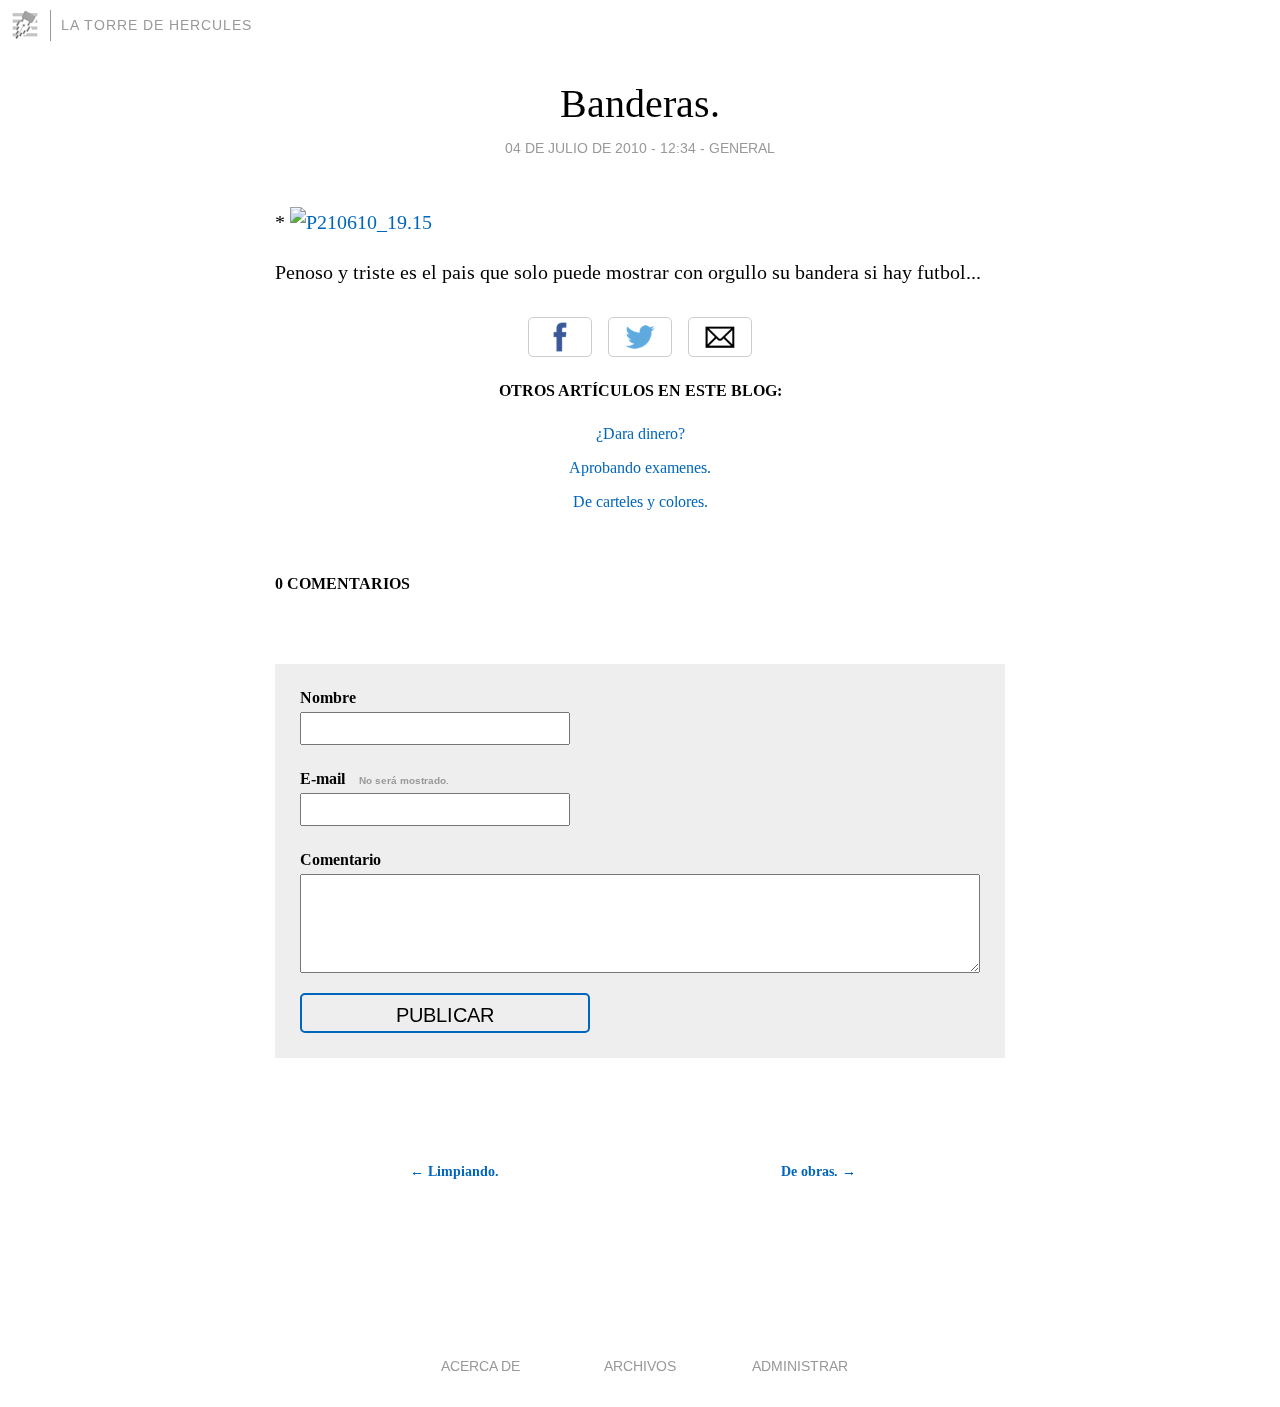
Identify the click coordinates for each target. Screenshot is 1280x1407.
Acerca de (480, 1366)
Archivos (640, 1366)
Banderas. (640, 103)
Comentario (340, 859)
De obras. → (818, 1171)
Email (720, 337)
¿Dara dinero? (640, 433)
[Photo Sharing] (361, 222)
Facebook (560, 337)
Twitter (640, 337)
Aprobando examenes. (640, 467)
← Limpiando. (454, 1171)
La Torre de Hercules (156, 25)
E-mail (374, 778)
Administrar (800, 1366)
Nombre (328, 697)
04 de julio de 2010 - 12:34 (600, 148)
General (742, 148)
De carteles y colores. (640, 501)
